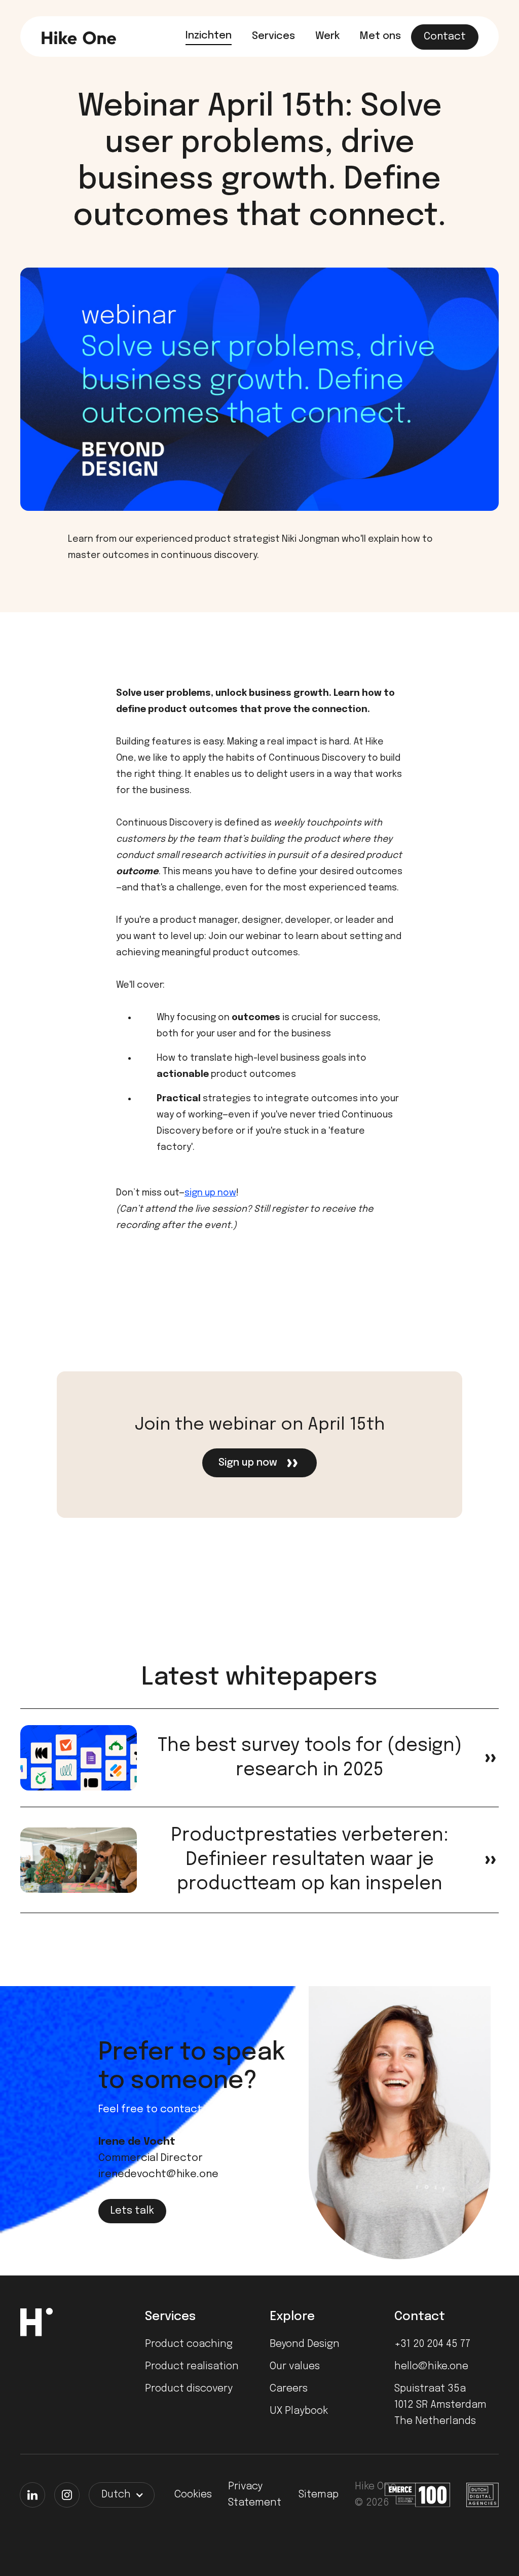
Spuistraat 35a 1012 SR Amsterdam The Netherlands (440, 2405)
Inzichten (209, 36)
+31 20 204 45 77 (432, 2344)
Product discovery (189, 2389)
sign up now (210, 1193)
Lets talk (132, 2211)
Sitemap (319, 2495)
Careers (289, 2389)
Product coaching (189, 2344)
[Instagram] (67, 2495)
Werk (327, 36)
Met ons (380, 36)
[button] (122, 2495)
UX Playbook (299, 2411)
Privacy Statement (255, 2495)
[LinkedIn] (32, 2495)
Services (273, 36)
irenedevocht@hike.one (158, 2174)
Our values (295, 2366)
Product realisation (192, 2366)
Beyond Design (305, 2344)
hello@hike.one (431, 2366)
